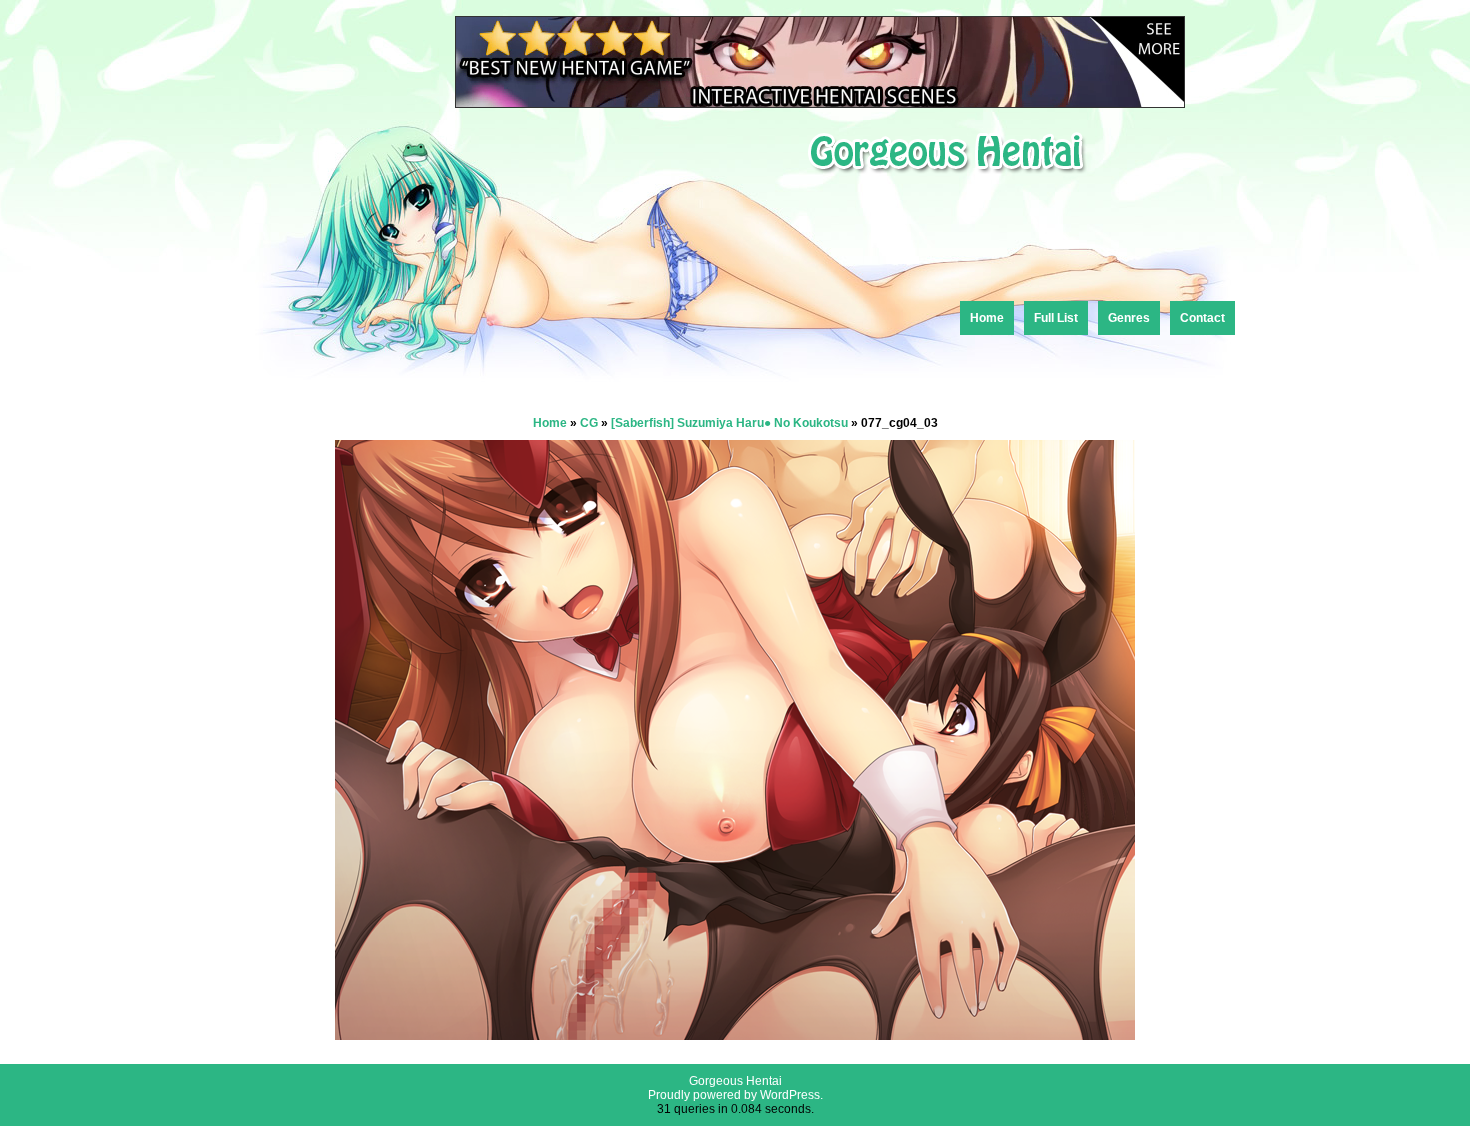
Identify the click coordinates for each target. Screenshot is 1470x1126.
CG (589, 423)
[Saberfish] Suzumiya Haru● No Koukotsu (729, 423)
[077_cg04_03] (735, 1034)
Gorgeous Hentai (735, 1081)
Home (987, 318)
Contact (1202, 318)
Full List (1056, 318)
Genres (1129, 318)
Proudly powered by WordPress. (735, 1095)
